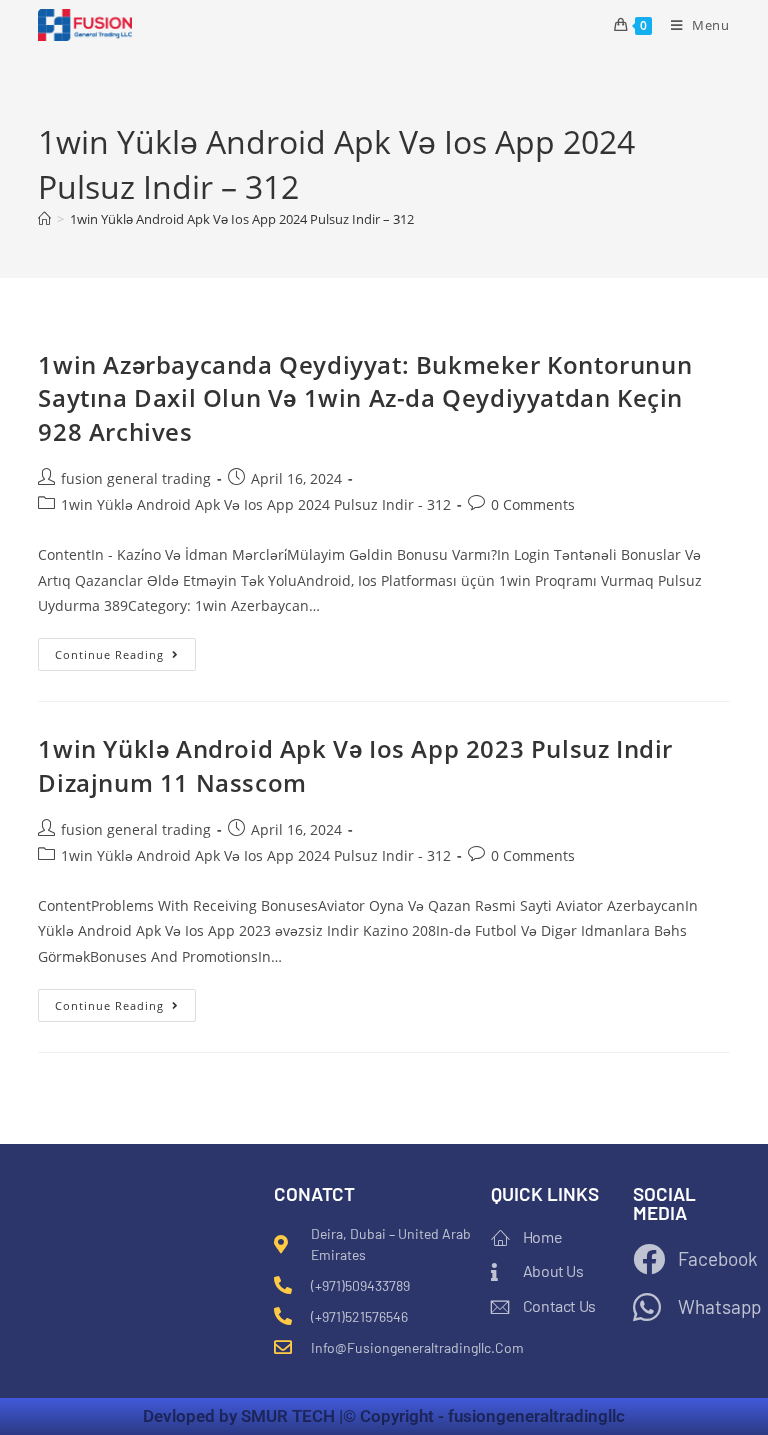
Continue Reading (125, 650)
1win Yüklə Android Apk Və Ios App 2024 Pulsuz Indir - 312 (256, 504)
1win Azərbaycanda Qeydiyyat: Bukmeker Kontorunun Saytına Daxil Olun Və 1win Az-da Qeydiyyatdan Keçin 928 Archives (365, 398)
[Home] (44, 219)
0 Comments (533, 504)
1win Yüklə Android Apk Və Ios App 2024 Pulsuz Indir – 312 (242, 219)
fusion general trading (136, 478)
